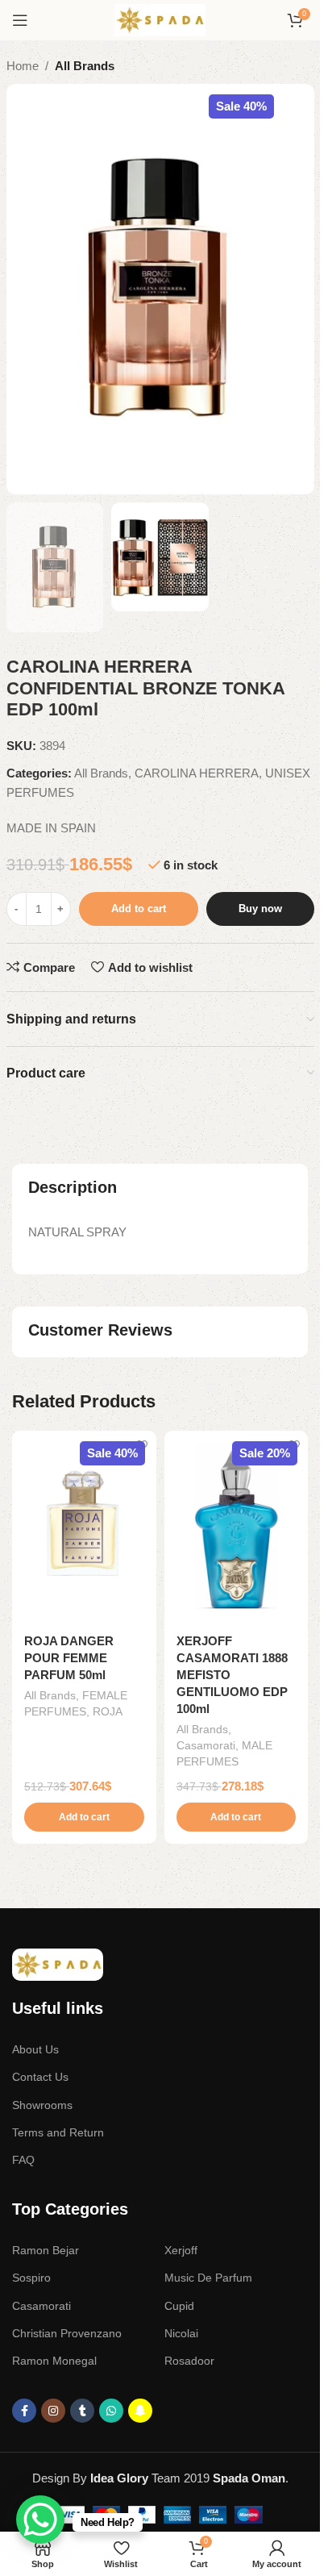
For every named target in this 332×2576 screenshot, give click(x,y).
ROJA (108, 1711)
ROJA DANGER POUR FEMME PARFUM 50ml (69, 1658)
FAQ (23, 2160)
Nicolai (181, 2333)
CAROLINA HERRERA (197, 773)
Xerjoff (181, 2250)
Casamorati (206, 1745)
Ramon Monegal (54, 2361)
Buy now (260, 909)
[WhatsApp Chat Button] (40, 2520)
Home (23, 66)
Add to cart (139, 909)
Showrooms (42, 2105)
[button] (84, 1817)
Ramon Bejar (46, 2250)
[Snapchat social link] (140, 2411)
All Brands (85, 66)
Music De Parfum (208, 2278)
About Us (35, 2049)
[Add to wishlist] (142, 1445)
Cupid (179, 2306)
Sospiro (31, 2278)
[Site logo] (160, 19)
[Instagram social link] (53, 2411)
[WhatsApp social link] (111, 2411)
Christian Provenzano (67, 2333)
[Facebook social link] (24, 2411)
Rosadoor (189, 2361)
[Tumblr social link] (82, 2411)
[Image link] (58, 1963)
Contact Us (40, 2077)
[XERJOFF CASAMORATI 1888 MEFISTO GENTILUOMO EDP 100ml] (237, 1527)
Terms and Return (58, 2132)
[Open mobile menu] (20, 20)
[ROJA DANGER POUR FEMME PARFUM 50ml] (84, 1527)
